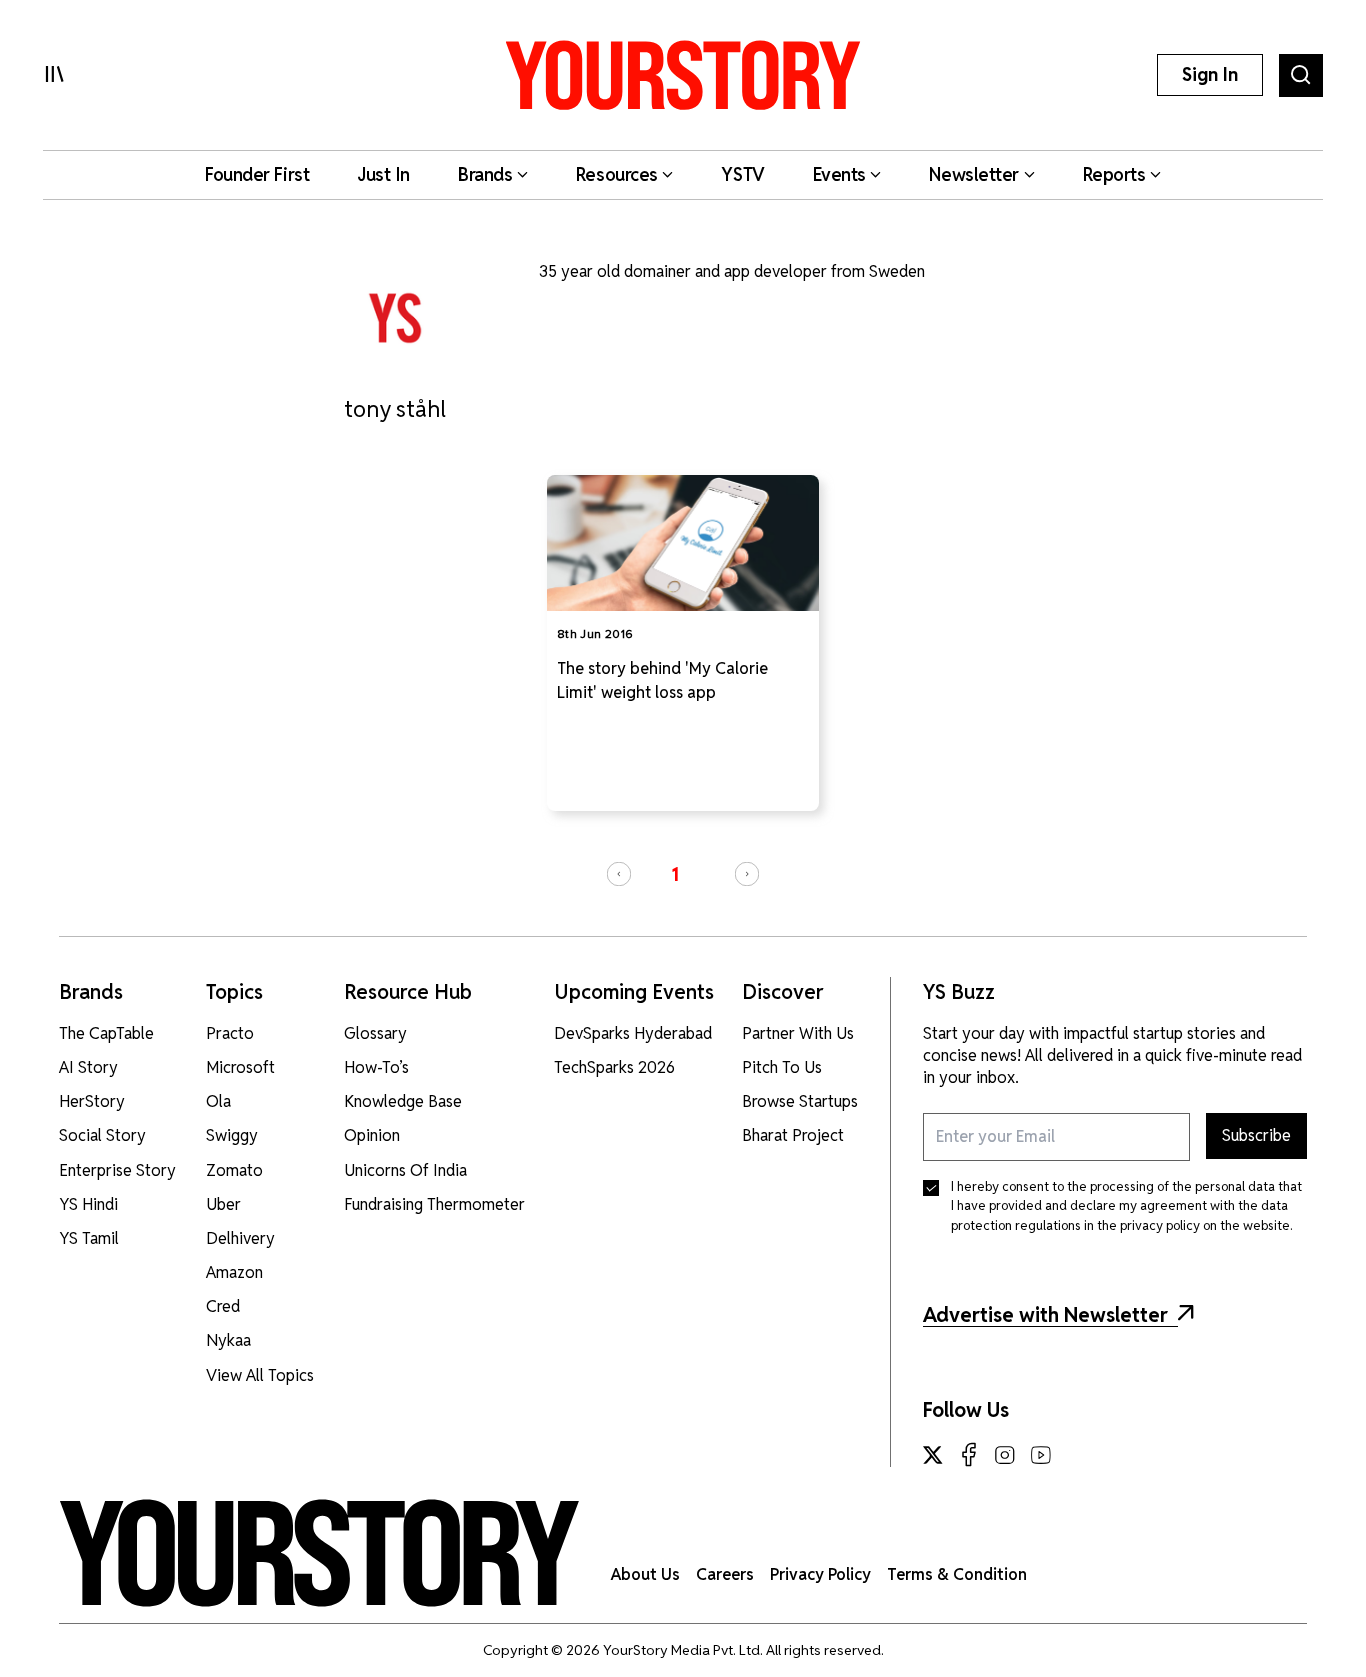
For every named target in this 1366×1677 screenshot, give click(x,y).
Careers (725, 1574)
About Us (645, 1574)
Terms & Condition (957, 1574)
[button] (619, 874)
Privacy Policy (820, 1574)
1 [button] (675, 874)
